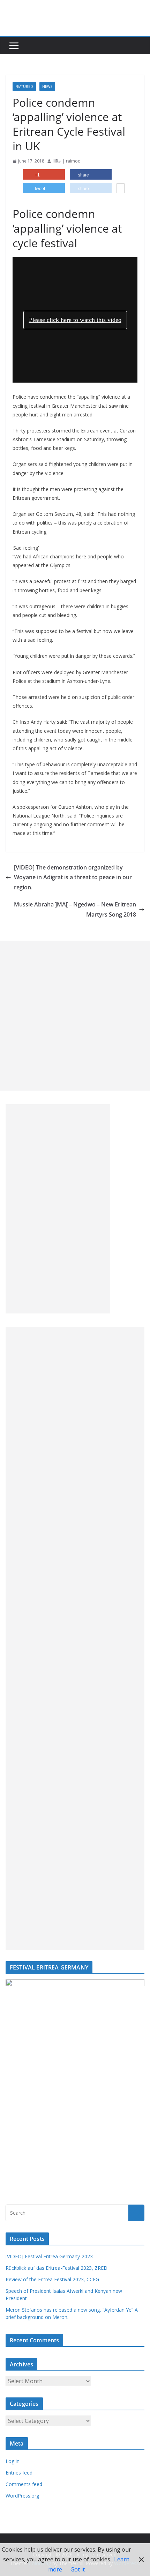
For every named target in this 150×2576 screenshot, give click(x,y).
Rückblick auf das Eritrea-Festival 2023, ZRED (57, 2268)
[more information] (121, 189)
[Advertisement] (75, 1016)
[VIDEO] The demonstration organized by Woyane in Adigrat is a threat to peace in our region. (73, 878)
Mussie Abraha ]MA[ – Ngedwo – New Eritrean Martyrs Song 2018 (75, 909)
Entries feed (19, 2473)
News (47, 86)
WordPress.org (22, 2496)
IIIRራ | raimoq (67, 161)
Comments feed (24, 2484)
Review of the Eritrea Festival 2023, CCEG (52, 2279)
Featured (24, 86)
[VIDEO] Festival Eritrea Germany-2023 (49, 2256)
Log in (13, 2461)
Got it (78, 2569)
